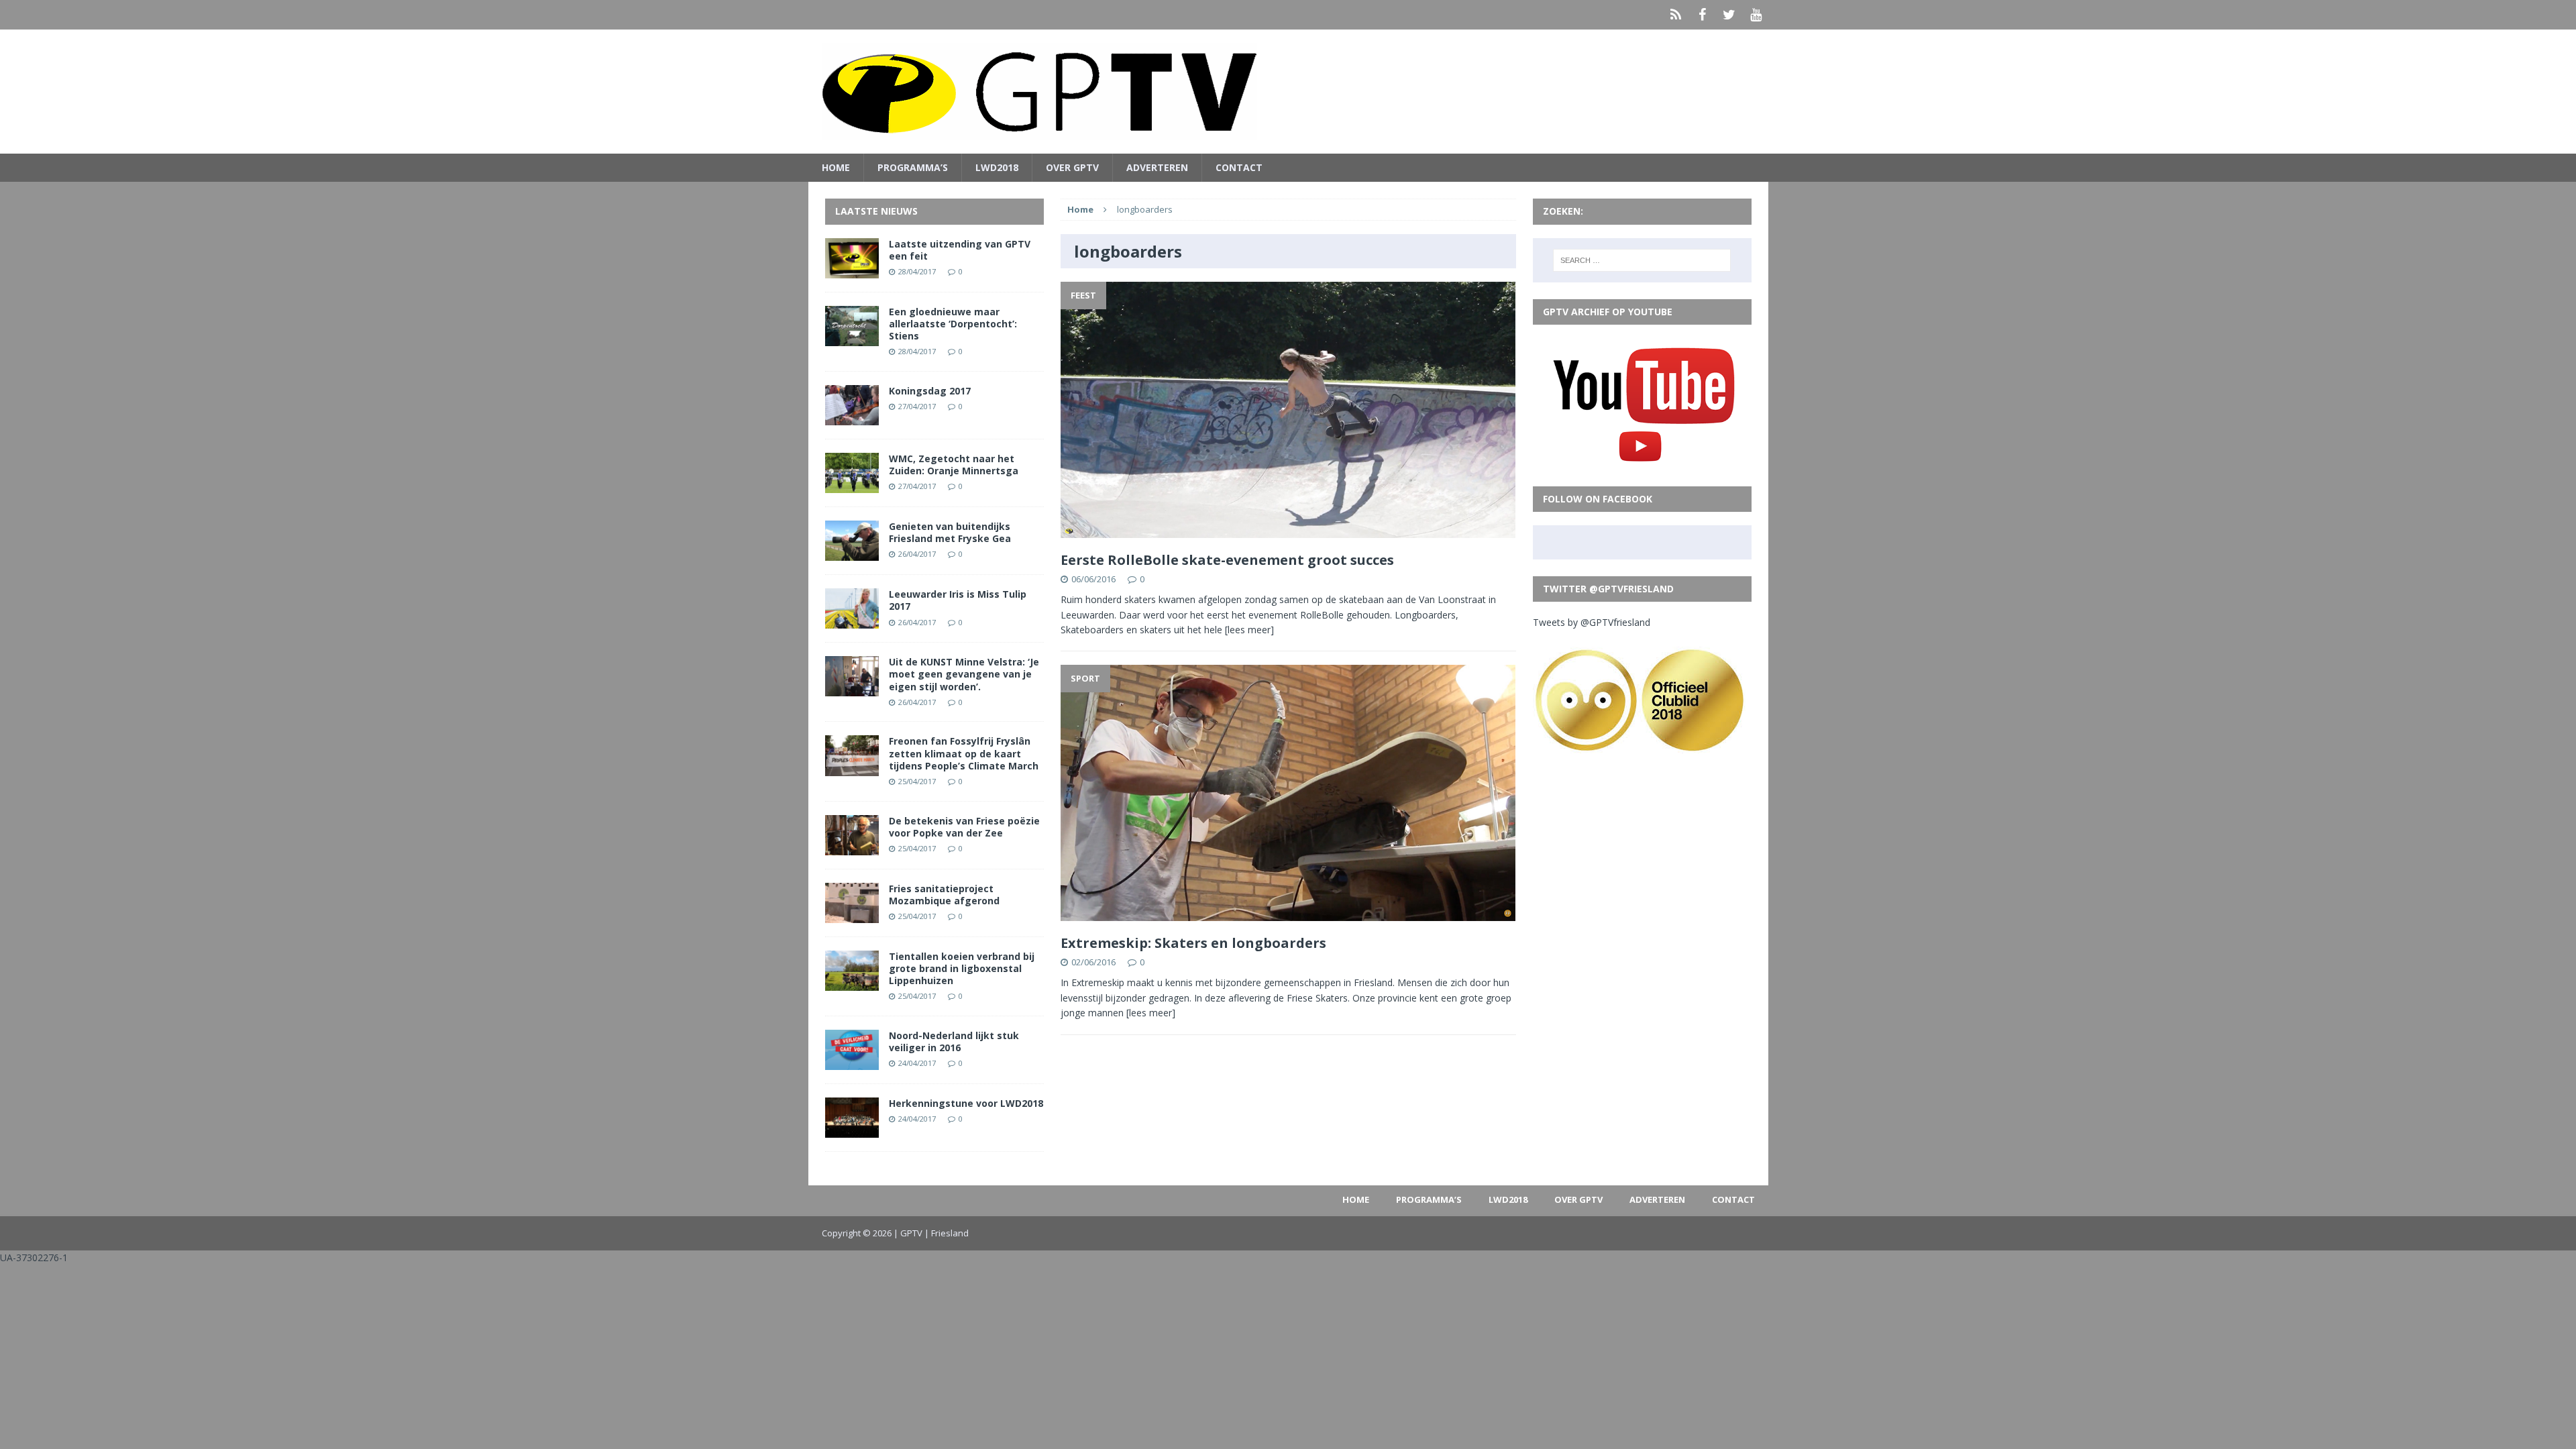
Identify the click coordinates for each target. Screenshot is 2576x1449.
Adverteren (1157, 167)
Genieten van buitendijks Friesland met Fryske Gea (950, 532)
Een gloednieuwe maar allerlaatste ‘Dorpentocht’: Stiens (953, 324)
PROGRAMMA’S (913, 167)
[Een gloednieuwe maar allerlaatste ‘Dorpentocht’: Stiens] (852, 338)
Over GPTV (1072, 167)
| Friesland (947, 1233)
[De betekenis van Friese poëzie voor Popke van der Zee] (852, 847)
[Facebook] (1703, 15)
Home (836, 167)
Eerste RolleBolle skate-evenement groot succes (1227, 560)
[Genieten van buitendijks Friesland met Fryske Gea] (852, 553)
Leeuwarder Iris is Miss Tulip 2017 (958, 600)
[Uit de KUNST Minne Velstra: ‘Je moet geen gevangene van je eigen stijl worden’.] (852, 689)
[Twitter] (1729, 15)
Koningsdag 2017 (930, 391)
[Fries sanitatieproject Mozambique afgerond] (852, 915)
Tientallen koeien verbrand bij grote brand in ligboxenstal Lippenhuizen (962, 968)
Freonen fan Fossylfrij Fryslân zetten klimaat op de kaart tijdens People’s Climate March (964, 753)
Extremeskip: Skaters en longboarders (1193, 943)
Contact (1239, 167)
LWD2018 (997, 167)
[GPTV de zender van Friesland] (1288, 92)
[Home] (1676, 15)
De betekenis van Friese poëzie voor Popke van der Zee (964, 827)
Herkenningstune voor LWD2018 (966, 1103)
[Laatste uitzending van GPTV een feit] (852, 270)
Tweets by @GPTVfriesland (1592, 622)
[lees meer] (1249, 630)
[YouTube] (1756, 15)
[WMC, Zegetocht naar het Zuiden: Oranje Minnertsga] (852, 485)
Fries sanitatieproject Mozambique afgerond (944, 895)
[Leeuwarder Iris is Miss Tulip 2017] (852, 621)
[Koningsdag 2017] (852, 418)
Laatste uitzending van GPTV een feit (960, 250)
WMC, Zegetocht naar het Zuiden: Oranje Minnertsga (954, 465)
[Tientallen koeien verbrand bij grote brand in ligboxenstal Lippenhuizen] (852, 983)
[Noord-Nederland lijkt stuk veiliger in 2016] (852, 1062)
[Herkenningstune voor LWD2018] (852, 1130)
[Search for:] (1642, 260)
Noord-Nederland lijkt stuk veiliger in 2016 (954, 1041)
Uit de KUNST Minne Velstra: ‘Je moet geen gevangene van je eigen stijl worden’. (964, 674)
